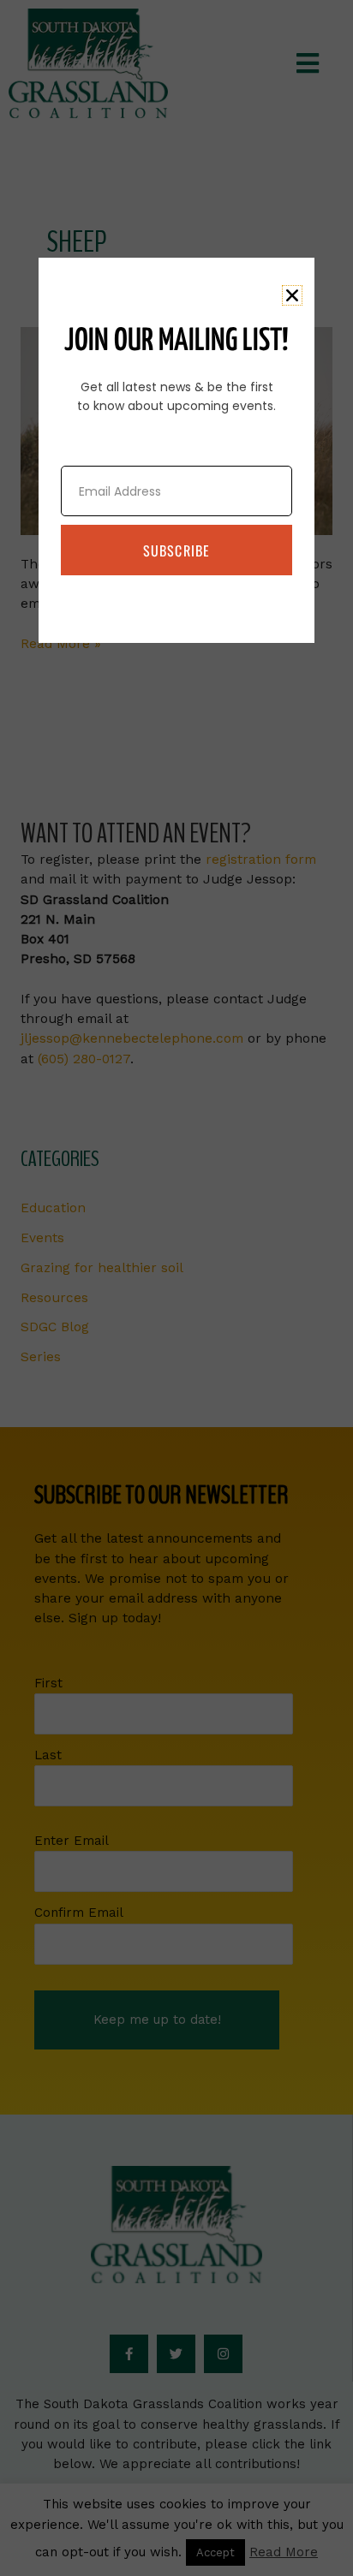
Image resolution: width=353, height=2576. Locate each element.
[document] (176, 1288)
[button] (292, 295)
